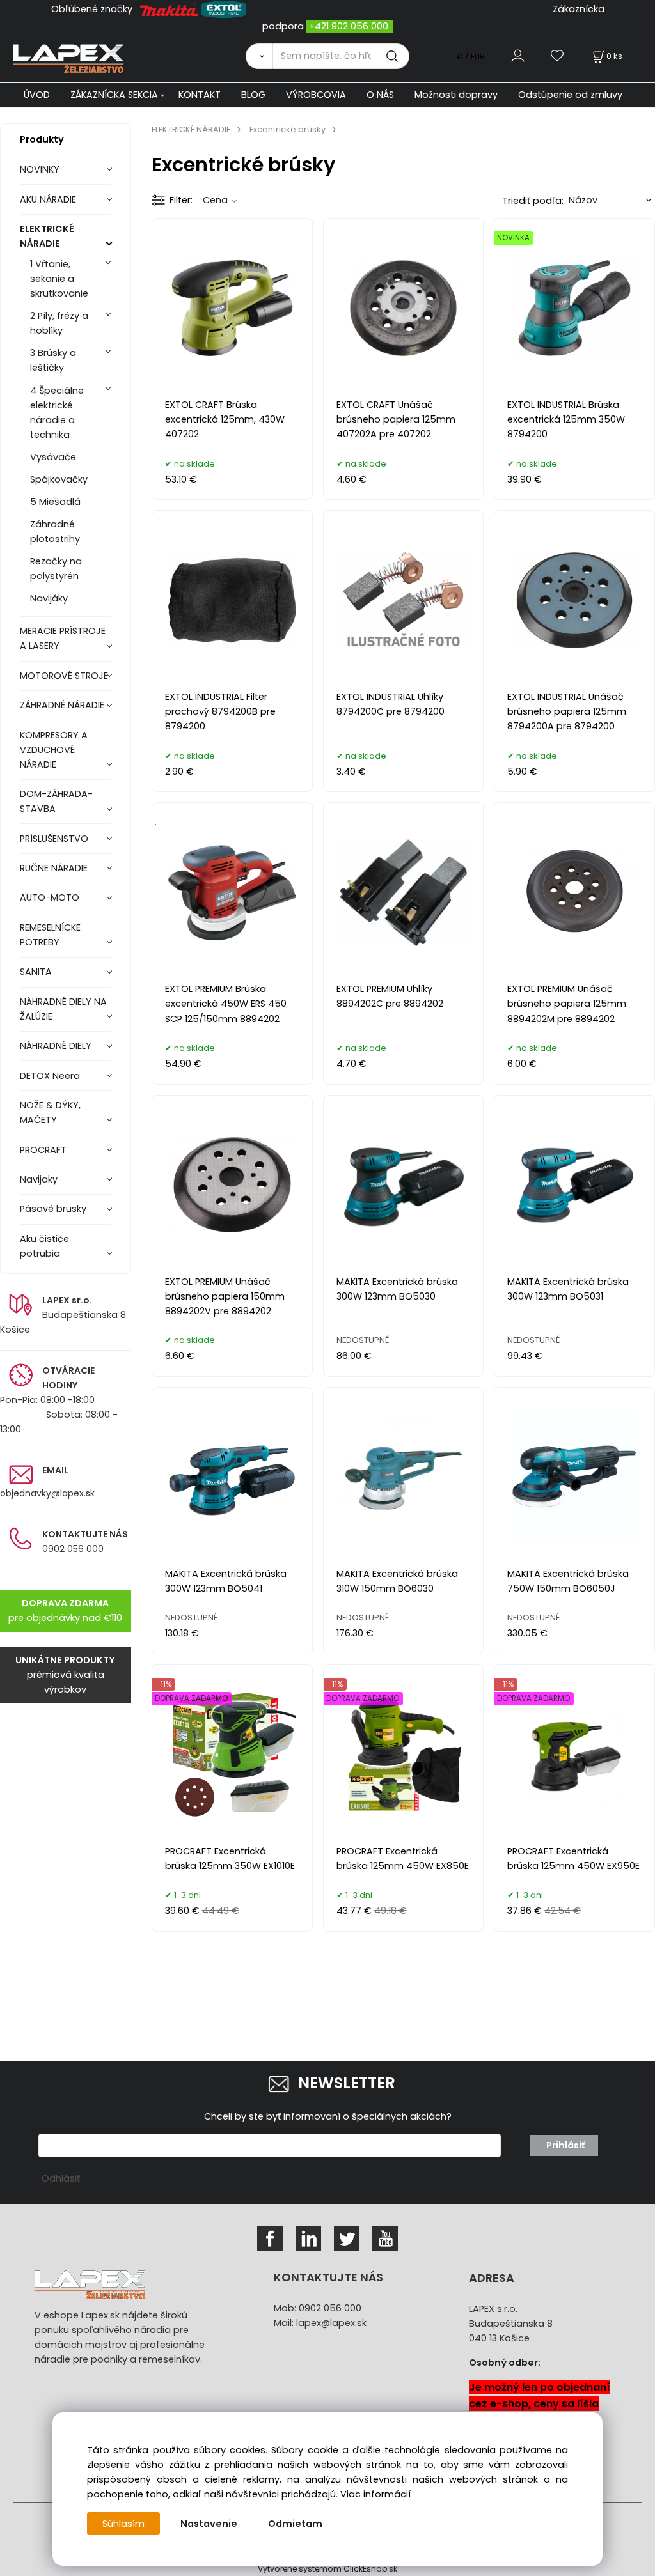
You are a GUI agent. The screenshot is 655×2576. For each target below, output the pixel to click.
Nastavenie (209, 2524)
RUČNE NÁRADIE (54, 868)
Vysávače (53, 457)
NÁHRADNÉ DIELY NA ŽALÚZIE (63, 1009)
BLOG (253, 95)
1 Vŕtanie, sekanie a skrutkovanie (59, 279)
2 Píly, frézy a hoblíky (59, 323)
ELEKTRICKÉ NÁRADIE (47, 236)
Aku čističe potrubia (44, 1246)
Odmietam (295, 2524)
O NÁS (380, 95)
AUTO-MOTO (50, 897)
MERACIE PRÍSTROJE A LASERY (63, 638)
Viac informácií (375, 2494)
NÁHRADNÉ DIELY (56, 1046)
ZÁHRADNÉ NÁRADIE (62, 705)
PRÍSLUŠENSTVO (54, 839)
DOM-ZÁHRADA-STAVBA (56, 801)
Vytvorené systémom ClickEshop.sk (327, 2569)
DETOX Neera (50, 1076)
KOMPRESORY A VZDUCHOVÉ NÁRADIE (54, 750)
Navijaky (39, 1179)
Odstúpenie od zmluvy (570, 95)
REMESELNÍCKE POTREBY (50, 935)
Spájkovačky (59, 479)
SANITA (36, 972)
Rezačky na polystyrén (56, 569)
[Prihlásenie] (518, 56)
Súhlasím (123, 2524)
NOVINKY (40, 169)
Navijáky (49, 598)
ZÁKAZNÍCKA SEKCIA (114, 95)
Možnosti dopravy (456, 95)
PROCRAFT (43, 1150)
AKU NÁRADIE (48, 199)
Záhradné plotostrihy (55, 531)
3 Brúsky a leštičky (53, 360)
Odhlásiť (61, 2178)
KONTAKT (200, 95)
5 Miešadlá (55, 502)
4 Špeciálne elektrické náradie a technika (57, 413)
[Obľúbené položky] (558, 56)
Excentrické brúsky (288, 129)
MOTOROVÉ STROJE (64, 676)
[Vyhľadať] (259, 56)
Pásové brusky (53, 1209)
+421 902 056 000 (349, 26)
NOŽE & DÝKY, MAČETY (50, 1113)
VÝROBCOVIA (316, 95)
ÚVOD (37, 95)
